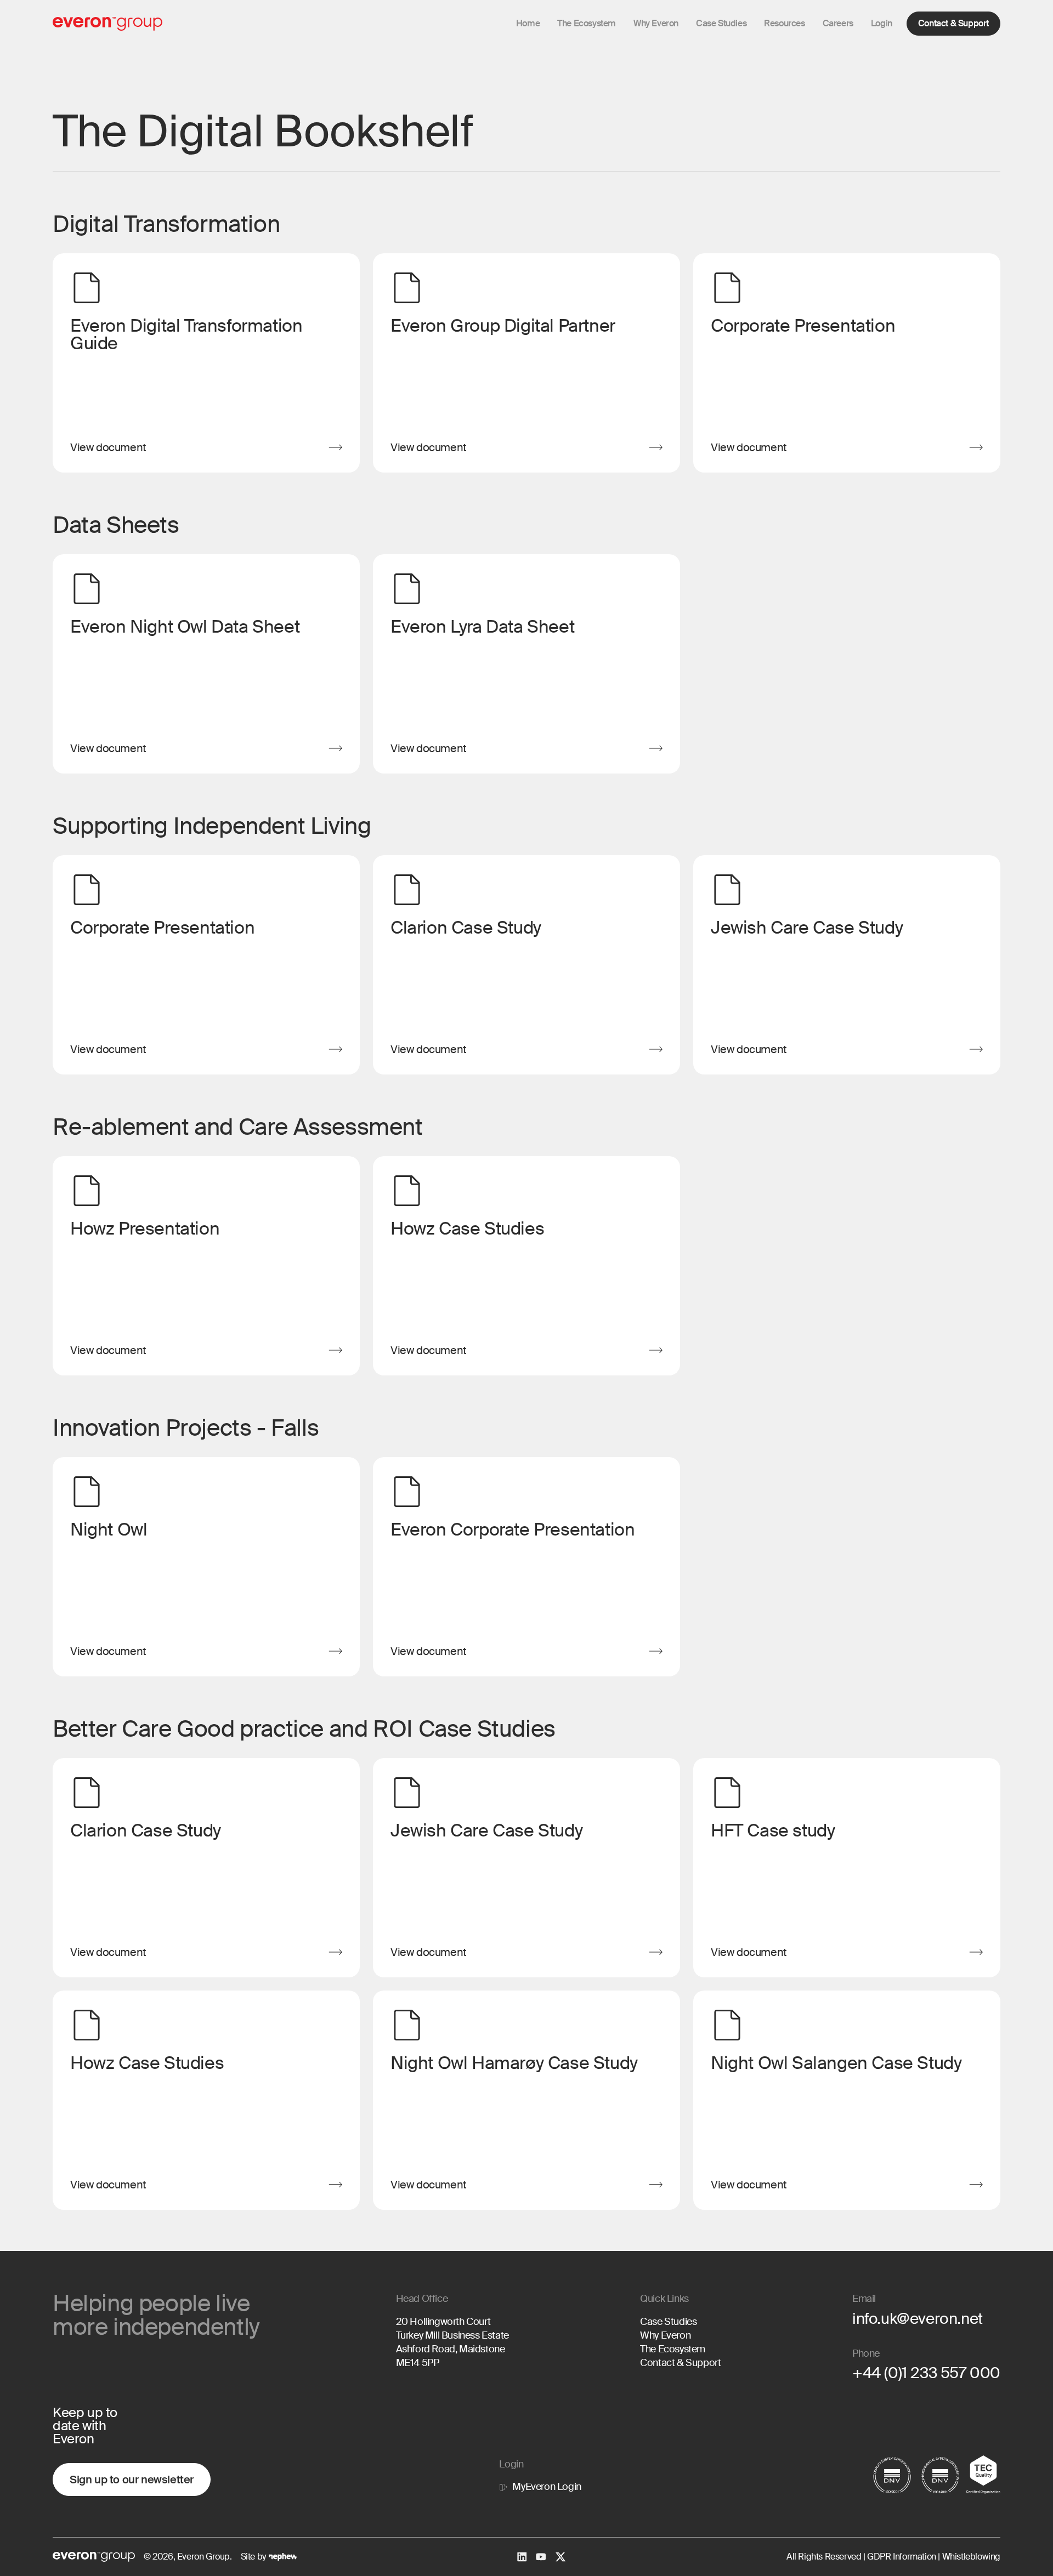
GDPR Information (901, 2557)
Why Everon (665, 2335)
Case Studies (668, 2322)
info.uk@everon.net (918, 2319)
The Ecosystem (673, 2349)
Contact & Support (953, 23)
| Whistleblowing (968, 2557)
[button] (656, 24)
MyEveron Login (547, 2487)
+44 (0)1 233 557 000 (926, 2373)
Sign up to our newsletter (132, 2480)
